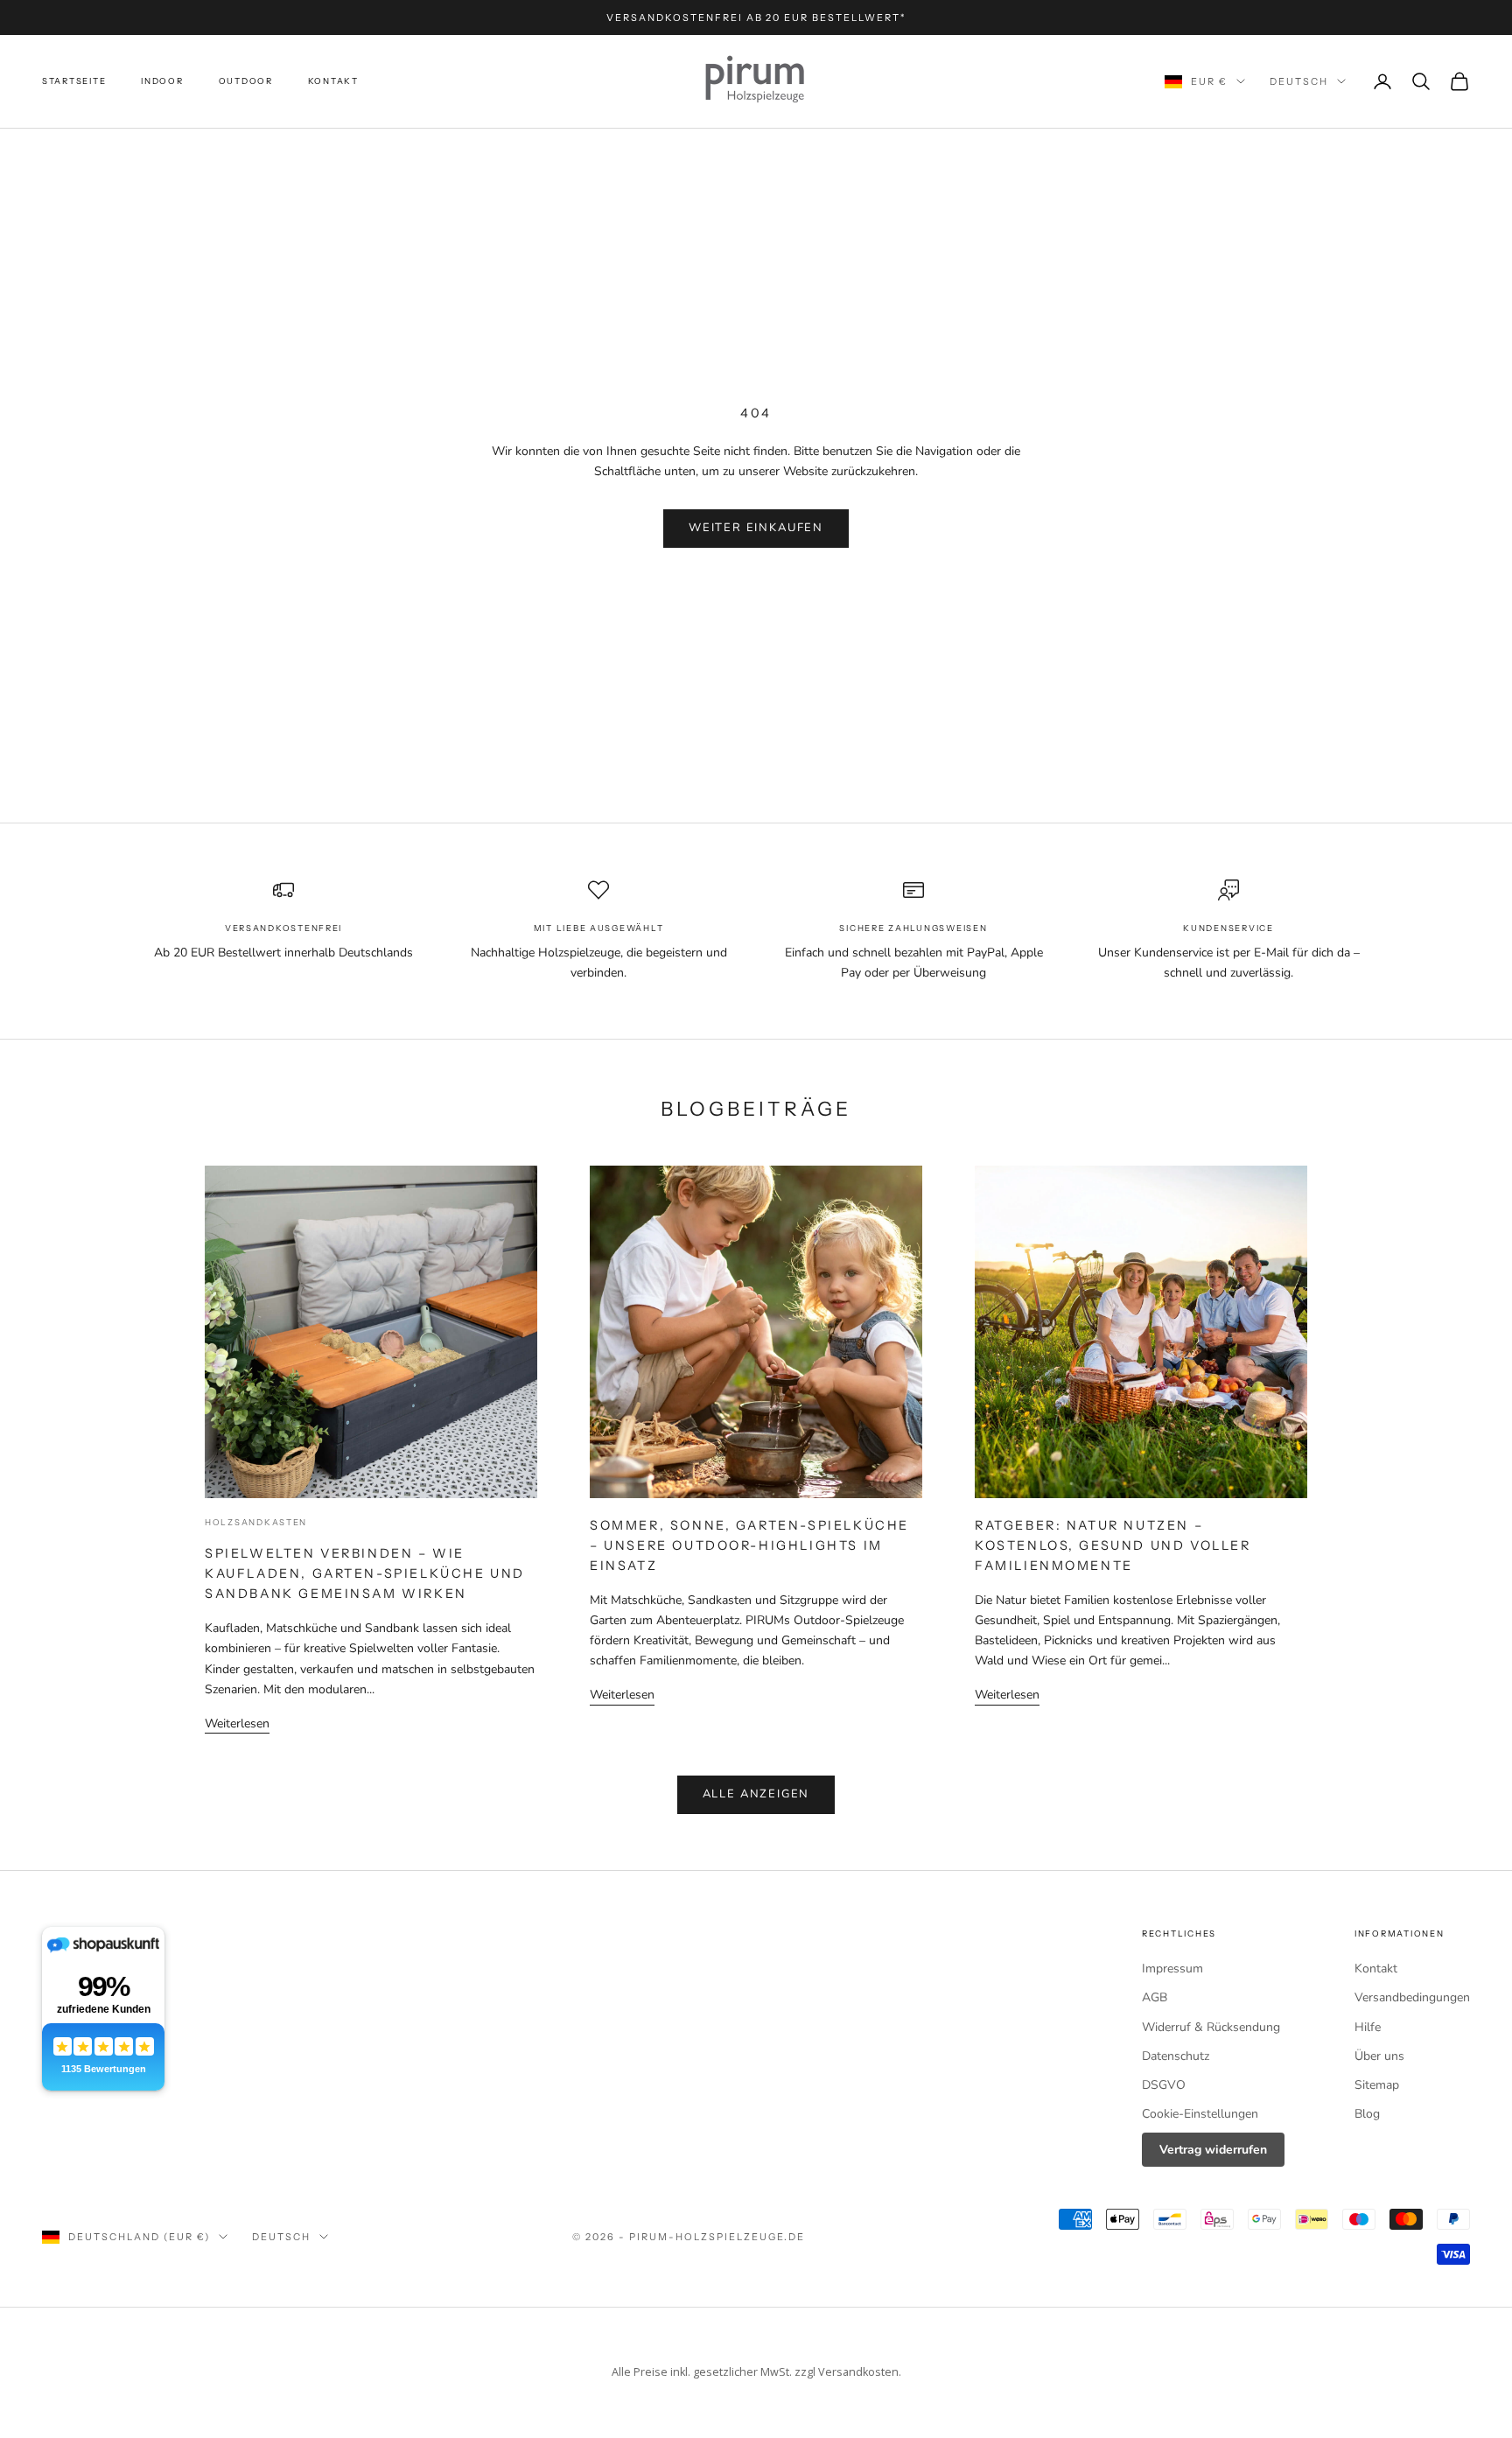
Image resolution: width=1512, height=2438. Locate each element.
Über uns (1379, 2056)
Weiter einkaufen (756, 528)
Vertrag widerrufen (1213, 2150)
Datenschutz (1176, 2056)
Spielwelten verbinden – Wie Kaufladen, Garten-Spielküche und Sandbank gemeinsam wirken (365, 1573)
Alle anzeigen (756, 1794)
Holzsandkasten (256, 1522)
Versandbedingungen (1412, 1997)
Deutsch (1299, 81)
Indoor (162, 81)
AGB (1155, 1997)
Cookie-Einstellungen (1200, 2114)
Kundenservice (1228, 928)
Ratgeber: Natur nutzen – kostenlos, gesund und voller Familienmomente (1113, 1545)
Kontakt (333, 81)
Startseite (74, 81)
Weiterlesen (237, 1723)
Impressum (1172, 1969)
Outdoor (246, 81)
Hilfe (1368, 2027)
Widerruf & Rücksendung (1211, 2027)
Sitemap (1377, 2085)
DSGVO (1164, 2085)
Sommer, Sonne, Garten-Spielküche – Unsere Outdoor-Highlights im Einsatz (749, 1545)
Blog (1367, 2114)
